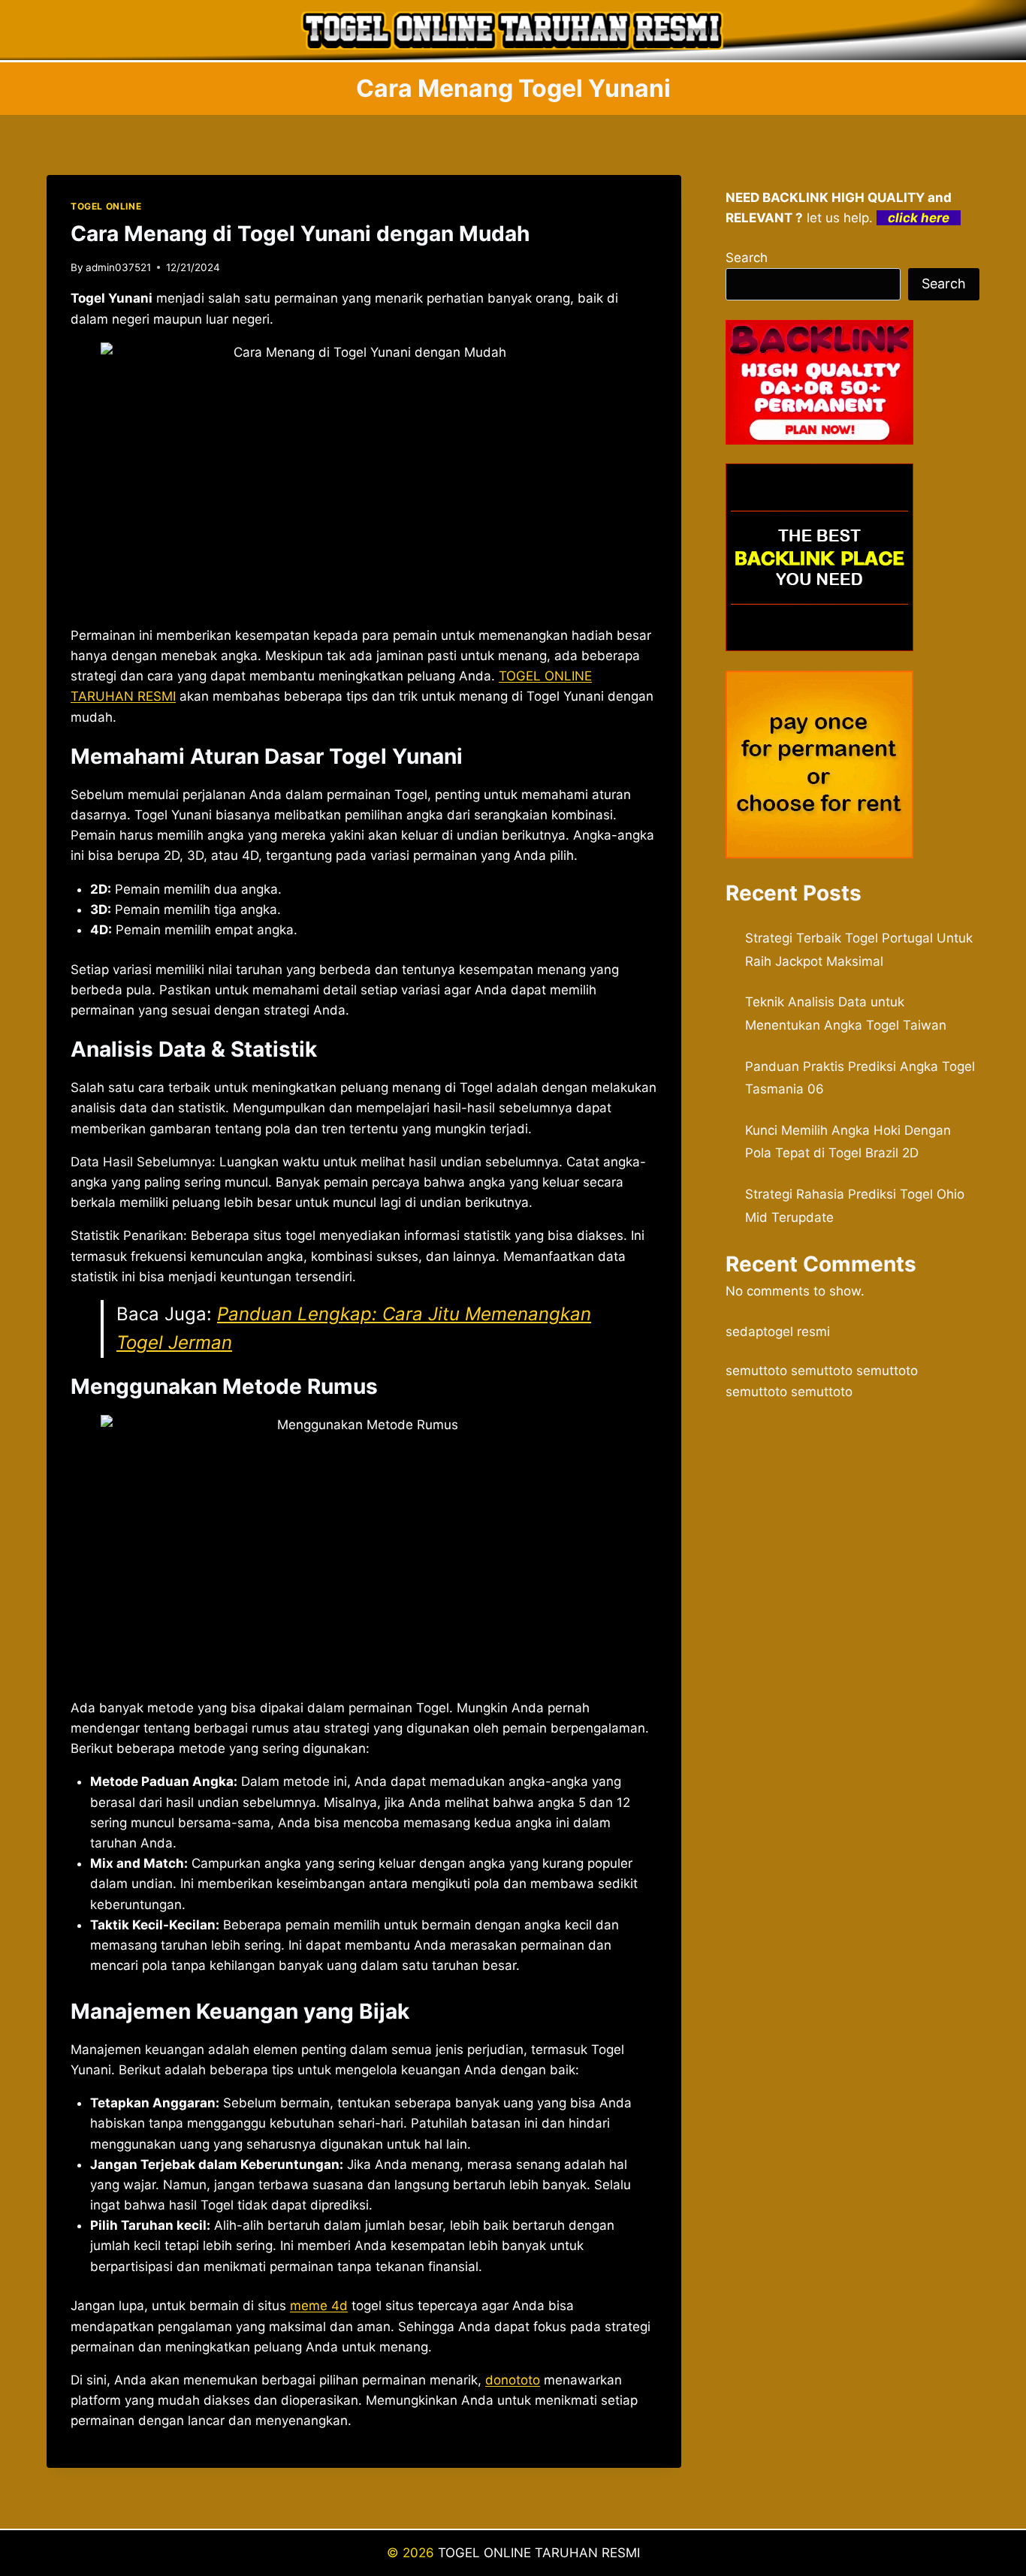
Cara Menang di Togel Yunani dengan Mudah (300, 234)
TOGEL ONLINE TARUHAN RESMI (539, 2553)
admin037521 (118, 267)
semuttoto (756, 1371)
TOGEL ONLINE (106, 206)
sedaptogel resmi (778, 1332)
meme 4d (319, 2306)
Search (747, 258)
